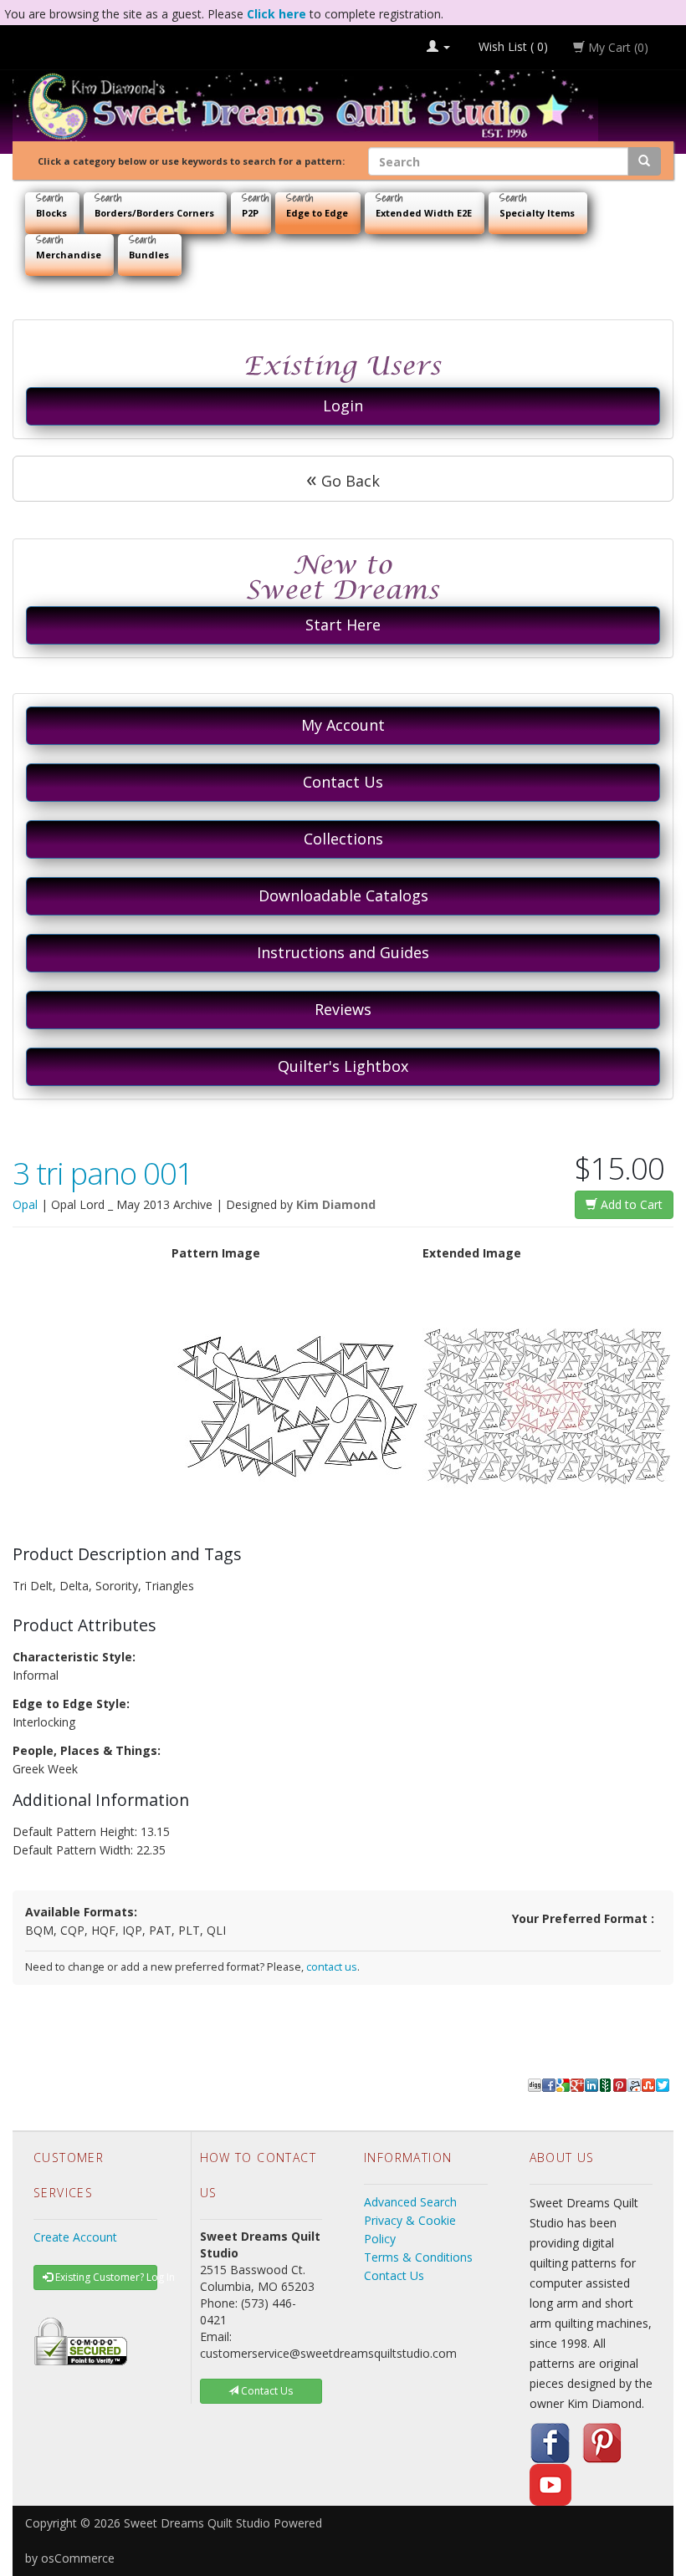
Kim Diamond (336, 1204)
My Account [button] (343, 725)
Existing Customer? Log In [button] (105, 2277)
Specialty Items (537, 213)
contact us (332, 1967)
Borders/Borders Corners (154, 213)
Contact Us (394, 2275)
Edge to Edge (317, 213)
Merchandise (69, 255)
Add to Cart (630, 1204)
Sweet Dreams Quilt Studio (197, 2523)
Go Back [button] (343, 478)
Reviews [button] (343, 1009)
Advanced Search (410, 2202)
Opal (25, 1204)
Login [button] (343, 406)
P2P (250, 213)
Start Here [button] (343, 625)
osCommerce (78, 2558)
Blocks (51, 213)
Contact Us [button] (343, 782)
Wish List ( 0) (512, 46)
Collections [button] (343, 839)
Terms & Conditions (418, 2257)
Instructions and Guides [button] (343, 952)
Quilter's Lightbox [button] (343, 1066)
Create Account (75, 2237)
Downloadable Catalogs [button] (343, 895)
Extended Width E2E (424, 213)
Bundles (149, 255)
